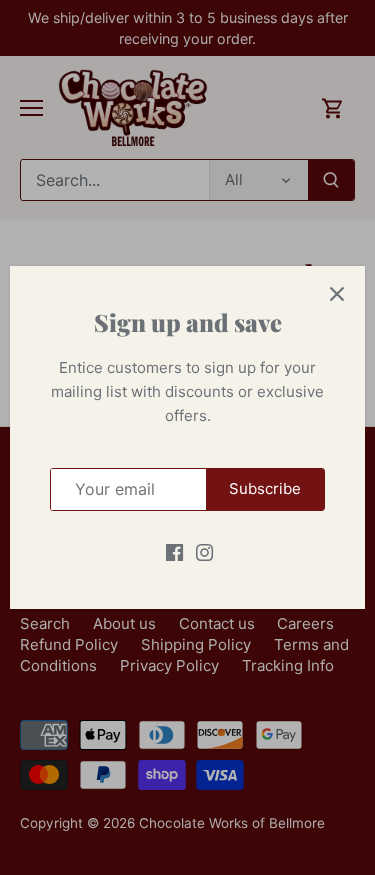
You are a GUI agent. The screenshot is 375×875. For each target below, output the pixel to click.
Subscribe (265, 488)
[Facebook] (174, 551)
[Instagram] (204, 551)
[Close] (337, 294)
